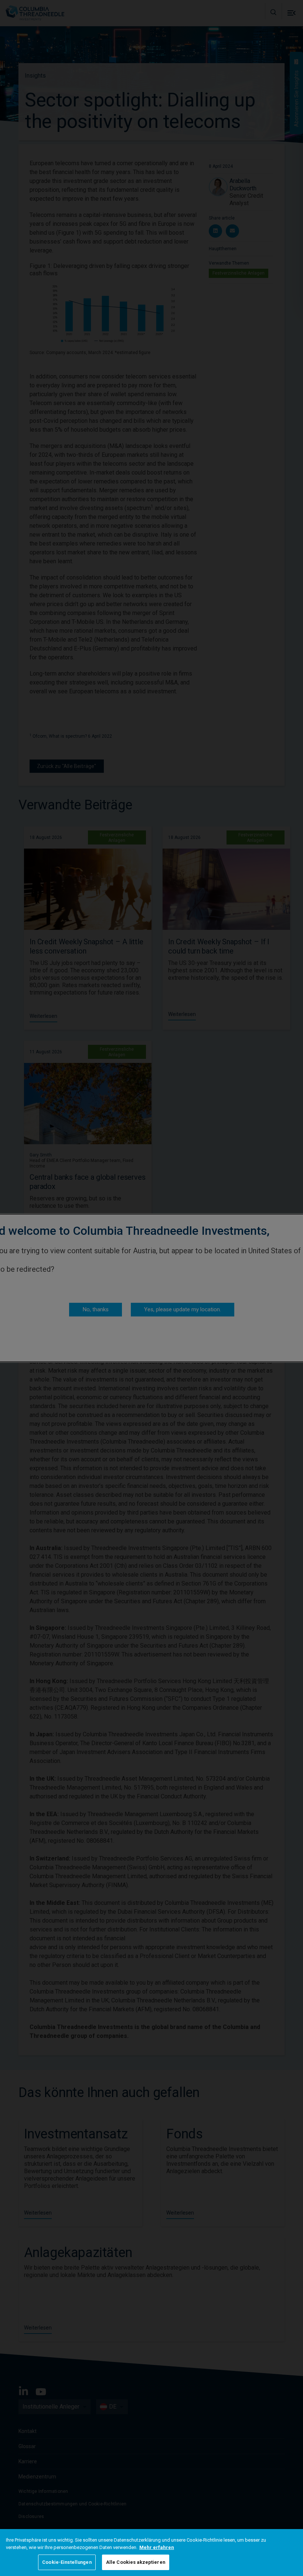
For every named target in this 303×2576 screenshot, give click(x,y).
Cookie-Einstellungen (67, 2562)
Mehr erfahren (157, 2547)
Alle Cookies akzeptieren (136, 2562)
